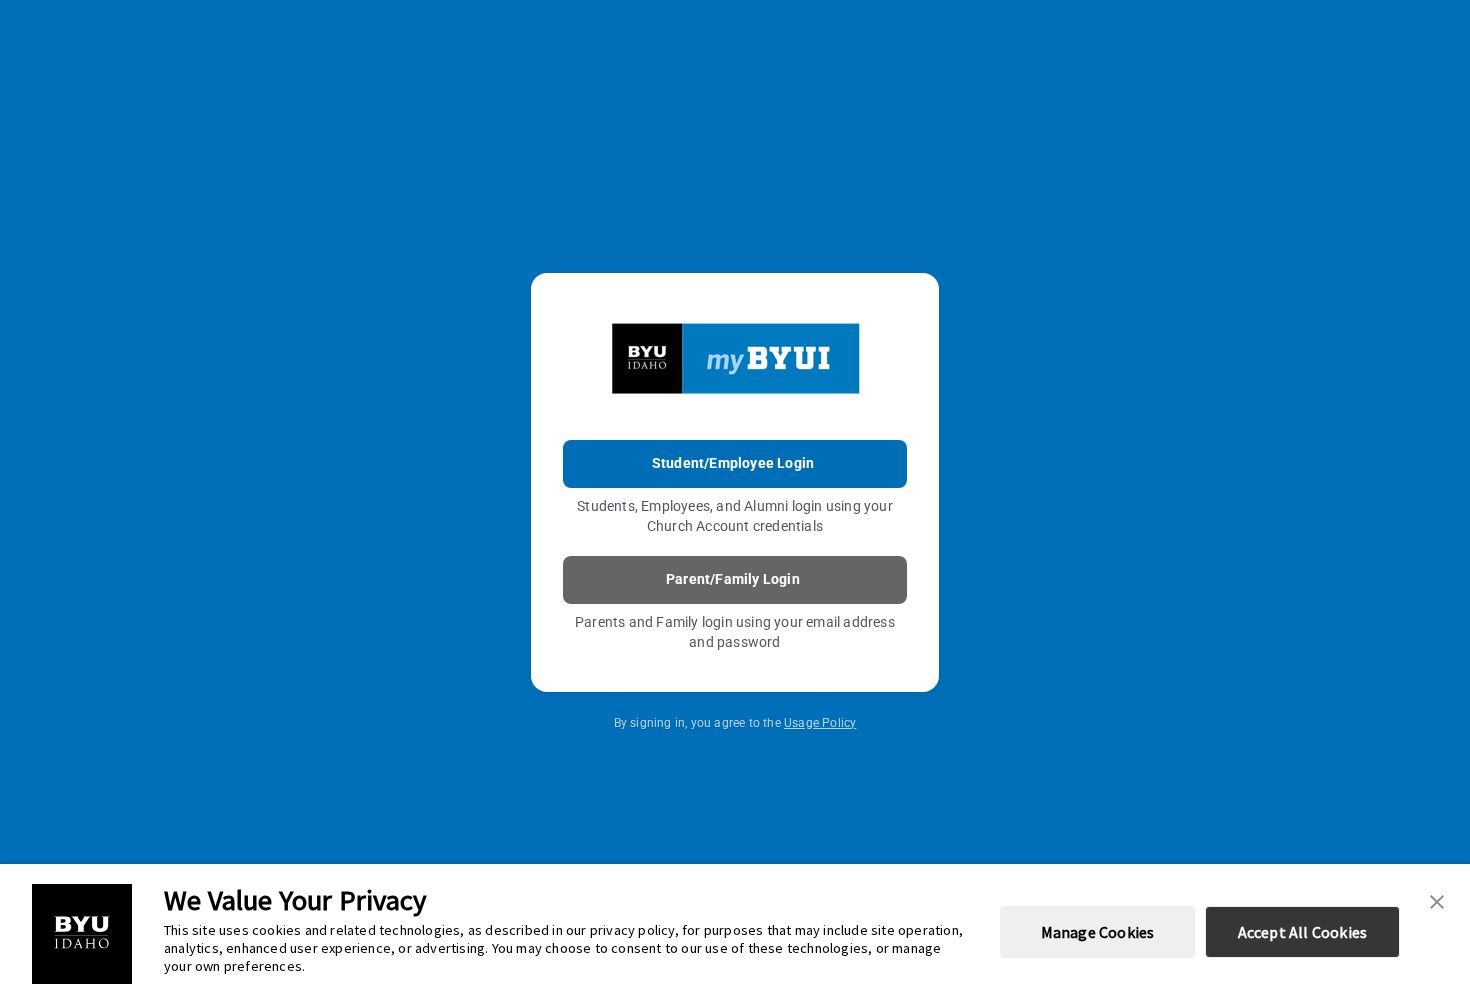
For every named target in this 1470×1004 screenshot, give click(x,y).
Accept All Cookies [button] (1303, 932)
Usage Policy (820, 723)
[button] (1437, 900)
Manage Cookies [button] (1098, 932)
